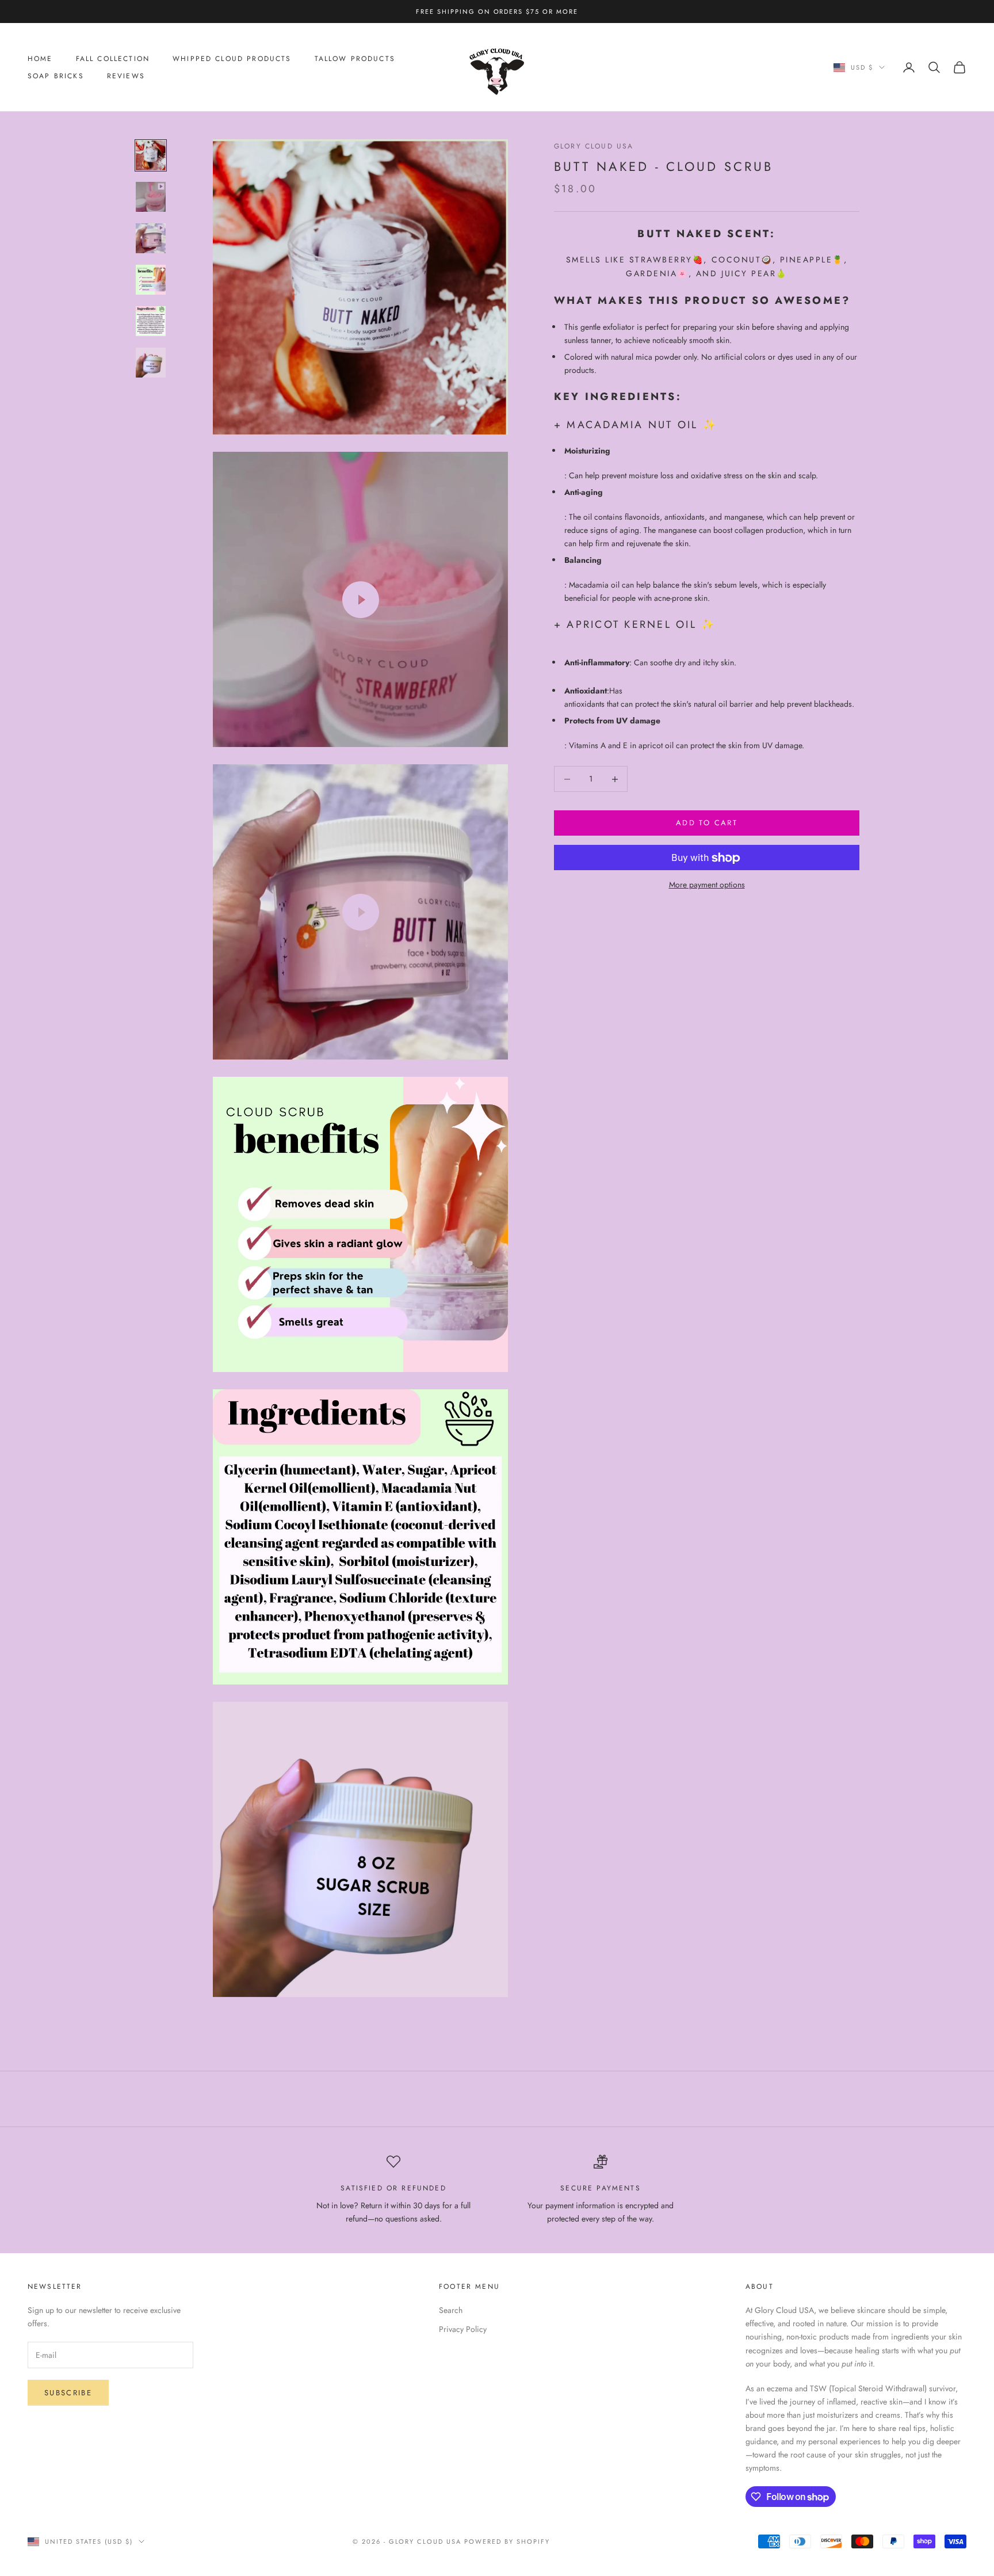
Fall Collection (113, 59)
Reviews (126, 76)
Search (451, 2310)
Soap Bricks (56, 76)
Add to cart (707, 823)
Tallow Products (355, 59)
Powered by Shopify (507, 2541)
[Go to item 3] (151, 238)
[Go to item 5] (151, 321)
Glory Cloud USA (594, 146)
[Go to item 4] (151, 280)
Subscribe (68, 2393)
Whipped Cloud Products (232, 59)
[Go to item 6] (151, 363)
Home (40, 59)
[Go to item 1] (151, 155)
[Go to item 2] (151, 197)
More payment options (707, 885)
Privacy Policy (463, 2329)
